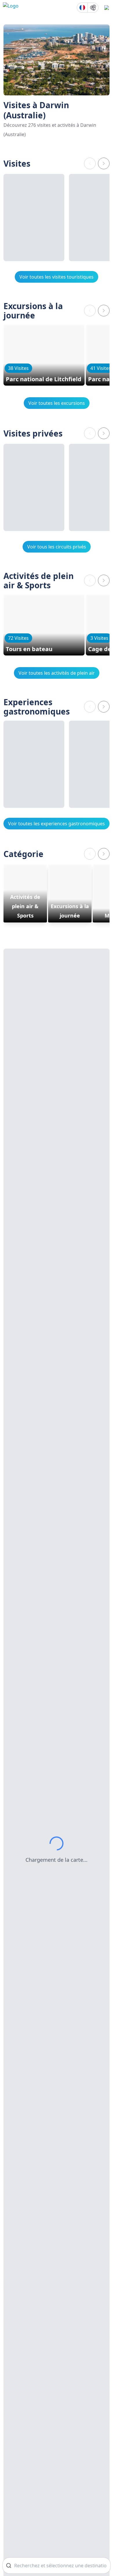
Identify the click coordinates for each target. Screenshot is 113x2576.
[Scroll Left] (90, 163)
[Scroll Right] (104, 163)
